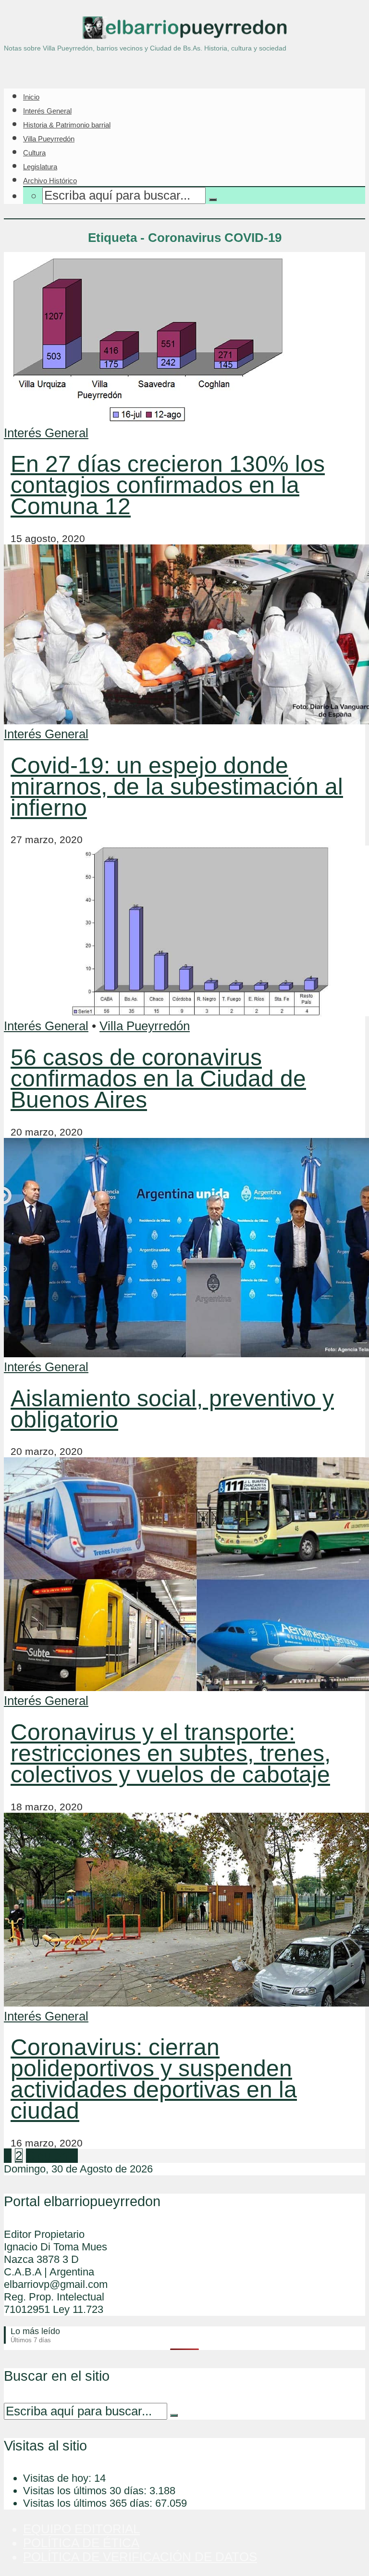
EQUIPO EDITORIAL (81, 2529)
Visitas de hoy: (59, 2478)
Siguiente (52, 2156)
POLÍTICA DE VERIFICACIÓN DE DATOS (140, 2557)
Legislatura (40, 167)
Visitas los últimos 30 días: (86, 2491)
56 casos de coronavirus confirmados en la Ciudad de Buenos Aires (158, 1079)
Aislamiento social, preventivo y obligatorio (172, 1409)
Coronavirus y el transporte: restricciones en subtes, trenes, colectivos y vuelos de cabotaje (171, 1753)
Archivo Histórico (50, 181)
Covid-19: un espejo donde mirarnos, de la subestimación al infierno (177, 787)
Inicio (31, 97)
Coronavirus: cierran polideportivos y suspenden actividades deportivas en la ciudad (154, 2079)
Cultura (34, 153)
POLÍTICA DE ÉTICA (81, 2543)
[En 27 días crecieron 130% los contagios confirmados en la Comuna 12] (148, 419)
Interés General (47, 111)
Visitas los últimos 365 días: (89, 2503)
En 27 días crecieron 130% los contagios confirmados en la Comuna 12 (168, 485)
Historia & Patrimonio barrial (67, 125)
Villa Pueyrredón (49, 139)
